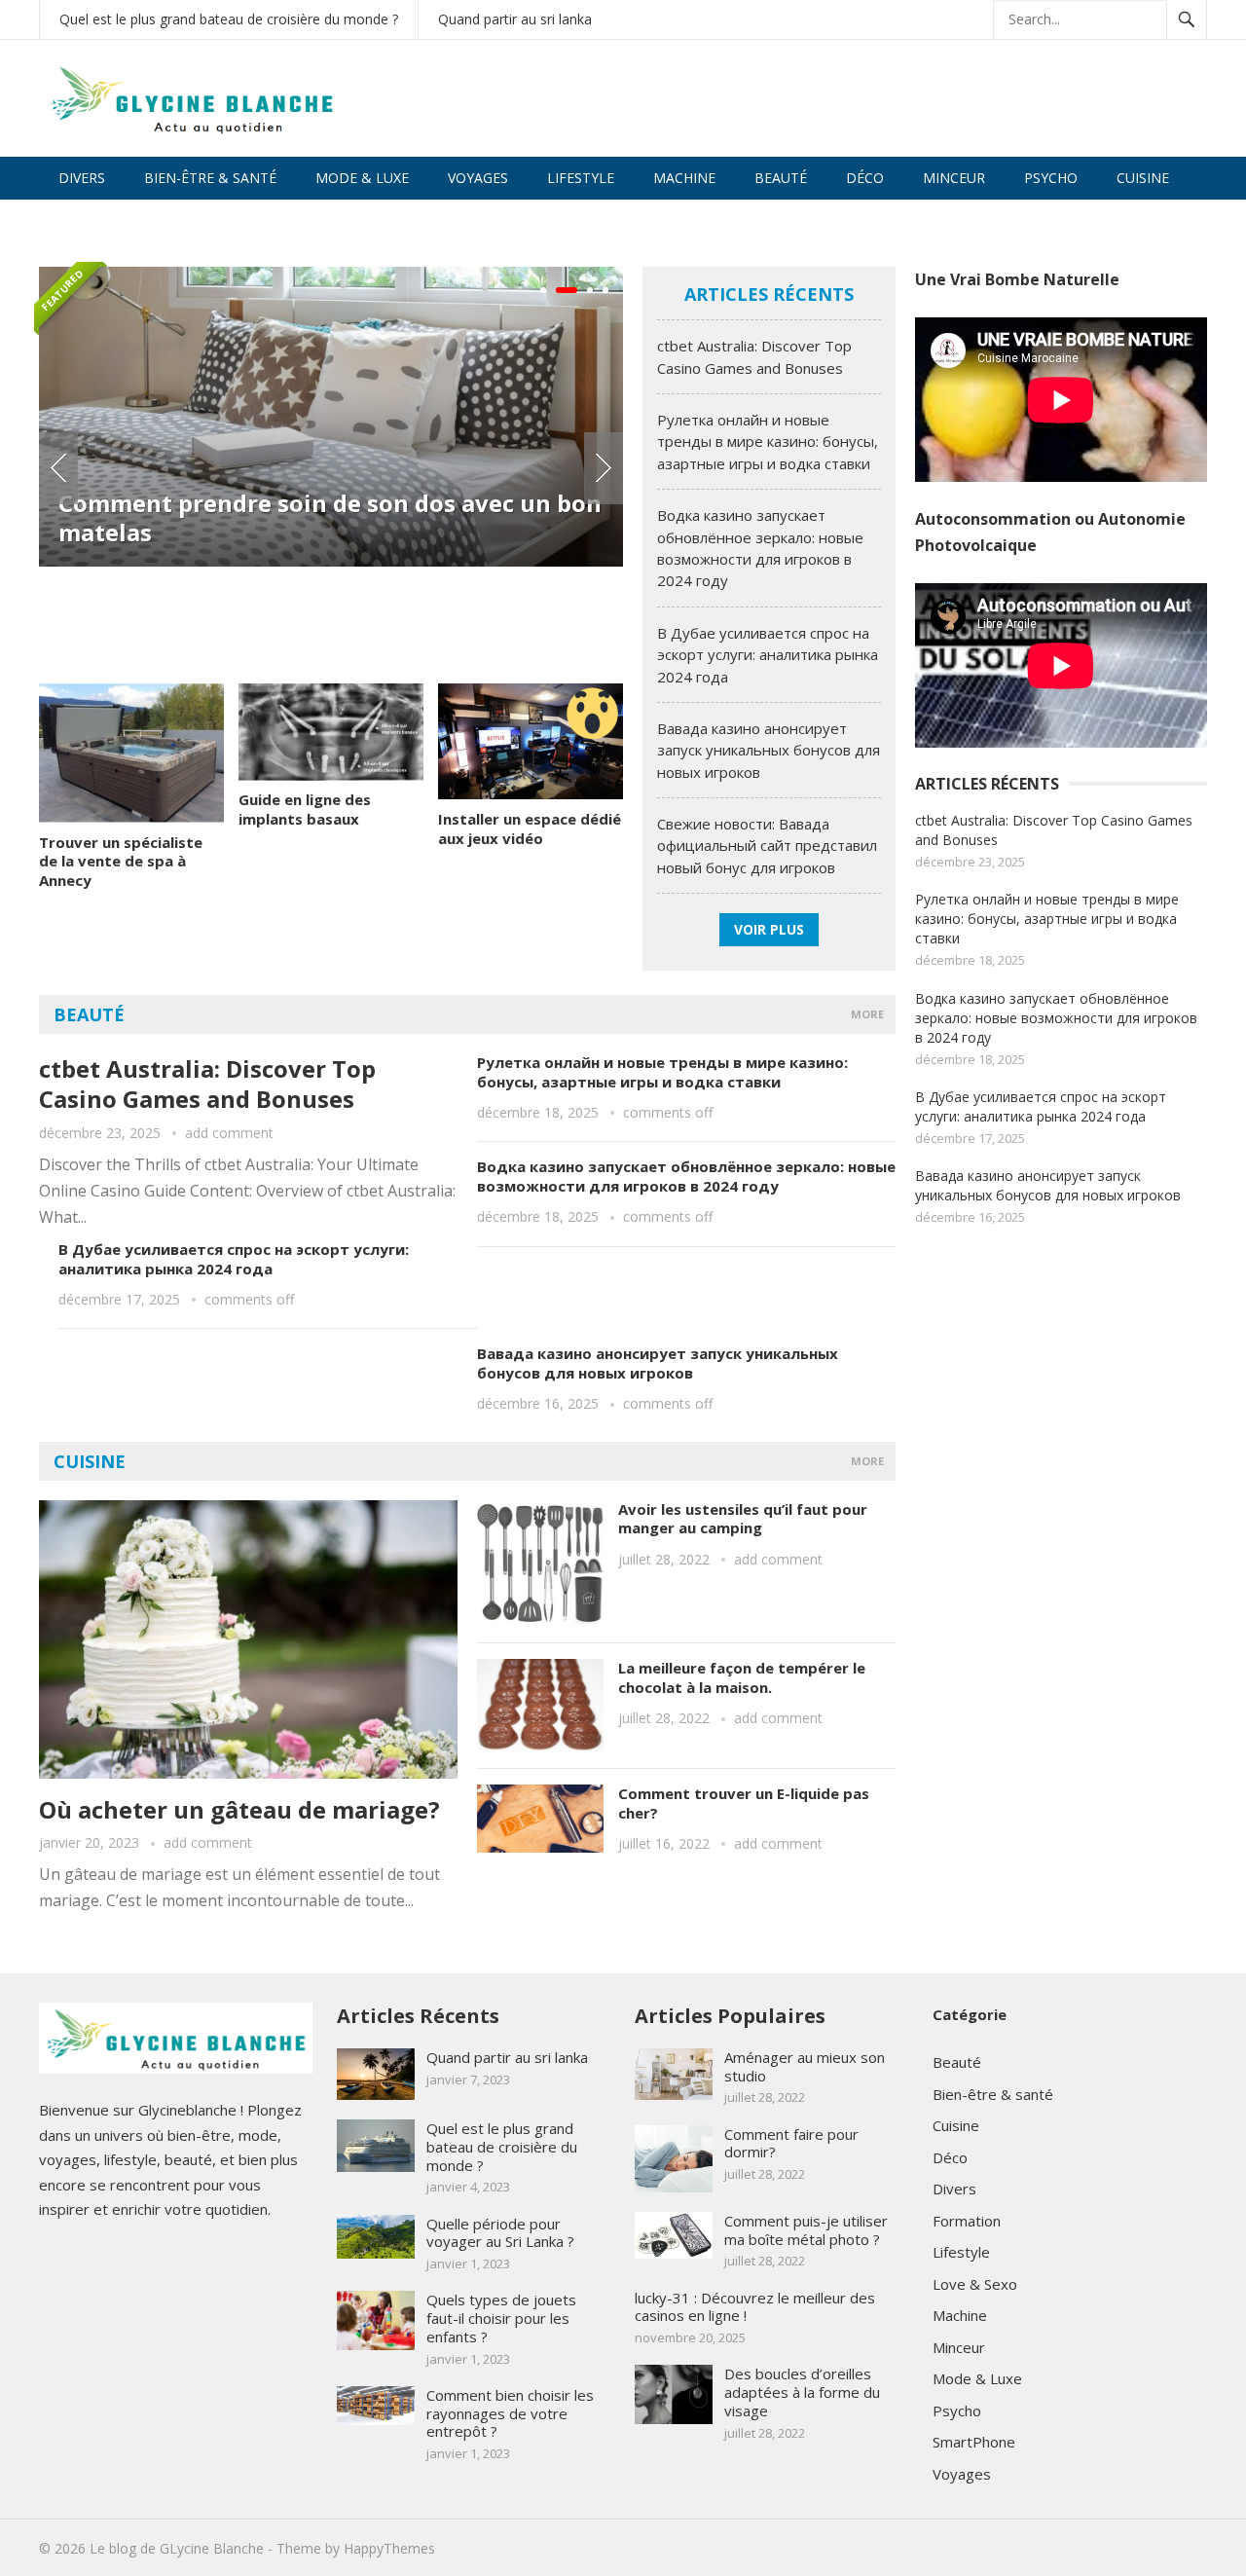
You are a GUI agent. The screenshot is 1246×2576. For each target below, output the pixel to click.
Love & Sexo (102, 221)
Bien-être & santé (210, 178)
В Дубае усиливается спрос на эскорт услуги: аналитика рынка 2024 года (768, 655)
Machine (684, 178)
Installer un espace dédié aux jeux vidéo (530, 828)
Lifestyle (581, 178)
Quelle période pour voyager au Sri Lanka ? (500, 2233)
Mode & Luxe (362, 178)
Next (604, 468)
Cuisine (1143, 178)
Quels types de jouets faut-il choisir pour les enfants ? (501, 2318)
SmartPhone (974, 2442)
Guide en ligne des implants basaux (305, 809)
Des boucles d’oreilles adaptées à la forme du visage (802, 2392)
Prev (58, 468)
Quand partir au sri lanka (515, 19)
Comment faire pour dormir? (791, 2143)
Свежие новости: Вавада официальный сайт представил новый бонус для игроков (767, 846)
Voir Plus (769, 929)
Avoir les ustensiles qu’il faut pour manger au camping (743, 1519)
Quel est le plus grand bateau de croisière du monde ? (229, 19)
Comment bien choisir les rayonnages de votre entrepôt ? (510, 2413)
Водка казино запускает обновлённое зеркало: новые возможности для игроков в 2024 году (686, 1176)
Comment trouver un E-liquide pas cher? (744, 1803)
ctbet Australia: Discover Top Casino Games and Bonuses (207, 1084)
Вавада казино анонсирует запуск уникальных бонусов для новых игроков (769, 750)
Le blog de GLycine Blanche (177, 2548)
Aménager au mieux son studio (805, 2066)
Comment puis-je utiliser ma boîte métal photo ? (806, 2230)
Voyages (478, 178)
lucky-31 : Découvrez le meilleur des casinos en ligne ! (755, 2307)
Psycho (1051, 178)
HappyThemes (389, 2548)
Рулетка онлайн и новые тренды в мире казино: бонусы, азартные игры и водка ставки (768, 442)
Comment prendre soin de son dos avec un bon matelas (330, 517)
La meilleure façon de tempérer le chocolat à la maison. (742, 1677)
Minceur (954, 178)
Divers (82, 178)
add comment (229, 1133)
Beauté (781, 178)
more (867, 1014)
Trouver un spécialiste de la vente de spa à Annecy (121, 861)
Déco (865, 178)
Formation (967, 2221)
